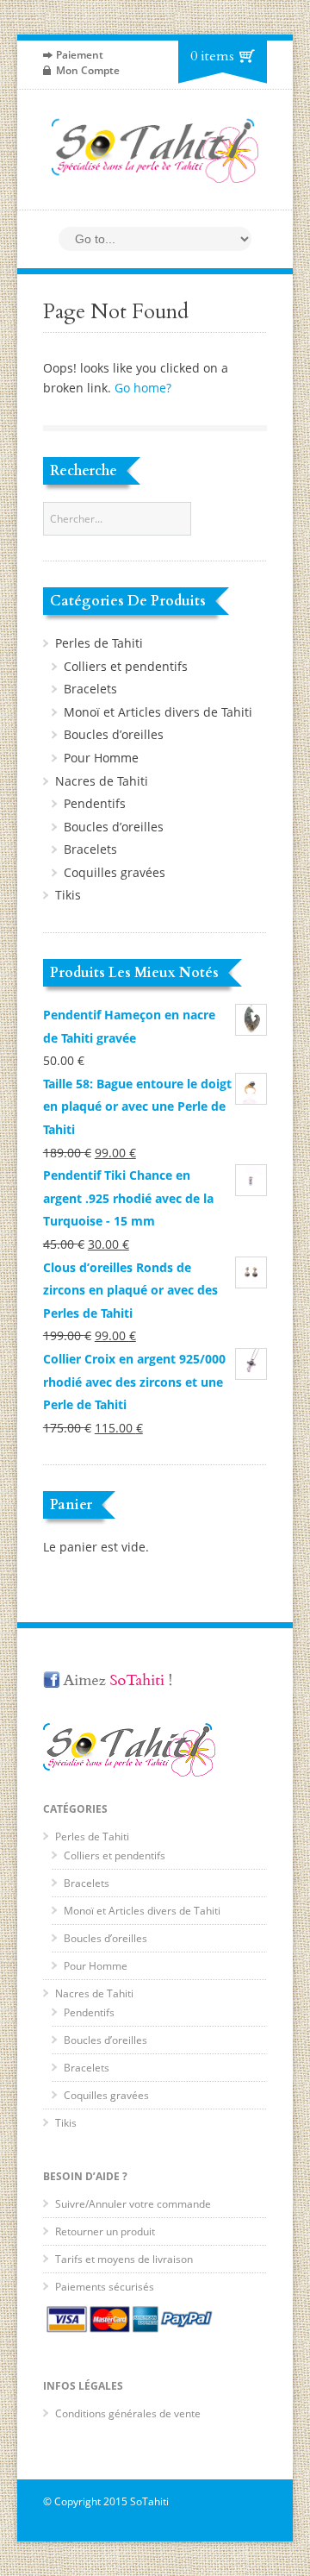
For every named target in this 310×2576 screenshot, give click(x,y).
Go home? (143, 388)
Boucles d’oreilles (114, 734)
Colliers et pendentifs (126, 666)
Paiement (80, 55)
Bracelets (90, 689)
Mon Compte (88, 70)
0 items (212, 56)
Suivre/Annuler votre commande (133, 2204)
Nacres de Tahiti (102, 781)
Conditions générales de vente (128, 2413)
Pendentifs (95, 803)
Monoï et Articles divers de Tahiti (158, 712)
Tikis (68, 895)
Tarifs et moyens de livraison (124, 2259)
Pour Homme (101, 758)
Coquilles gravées (115, 872)
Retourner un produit (105, 2231)
